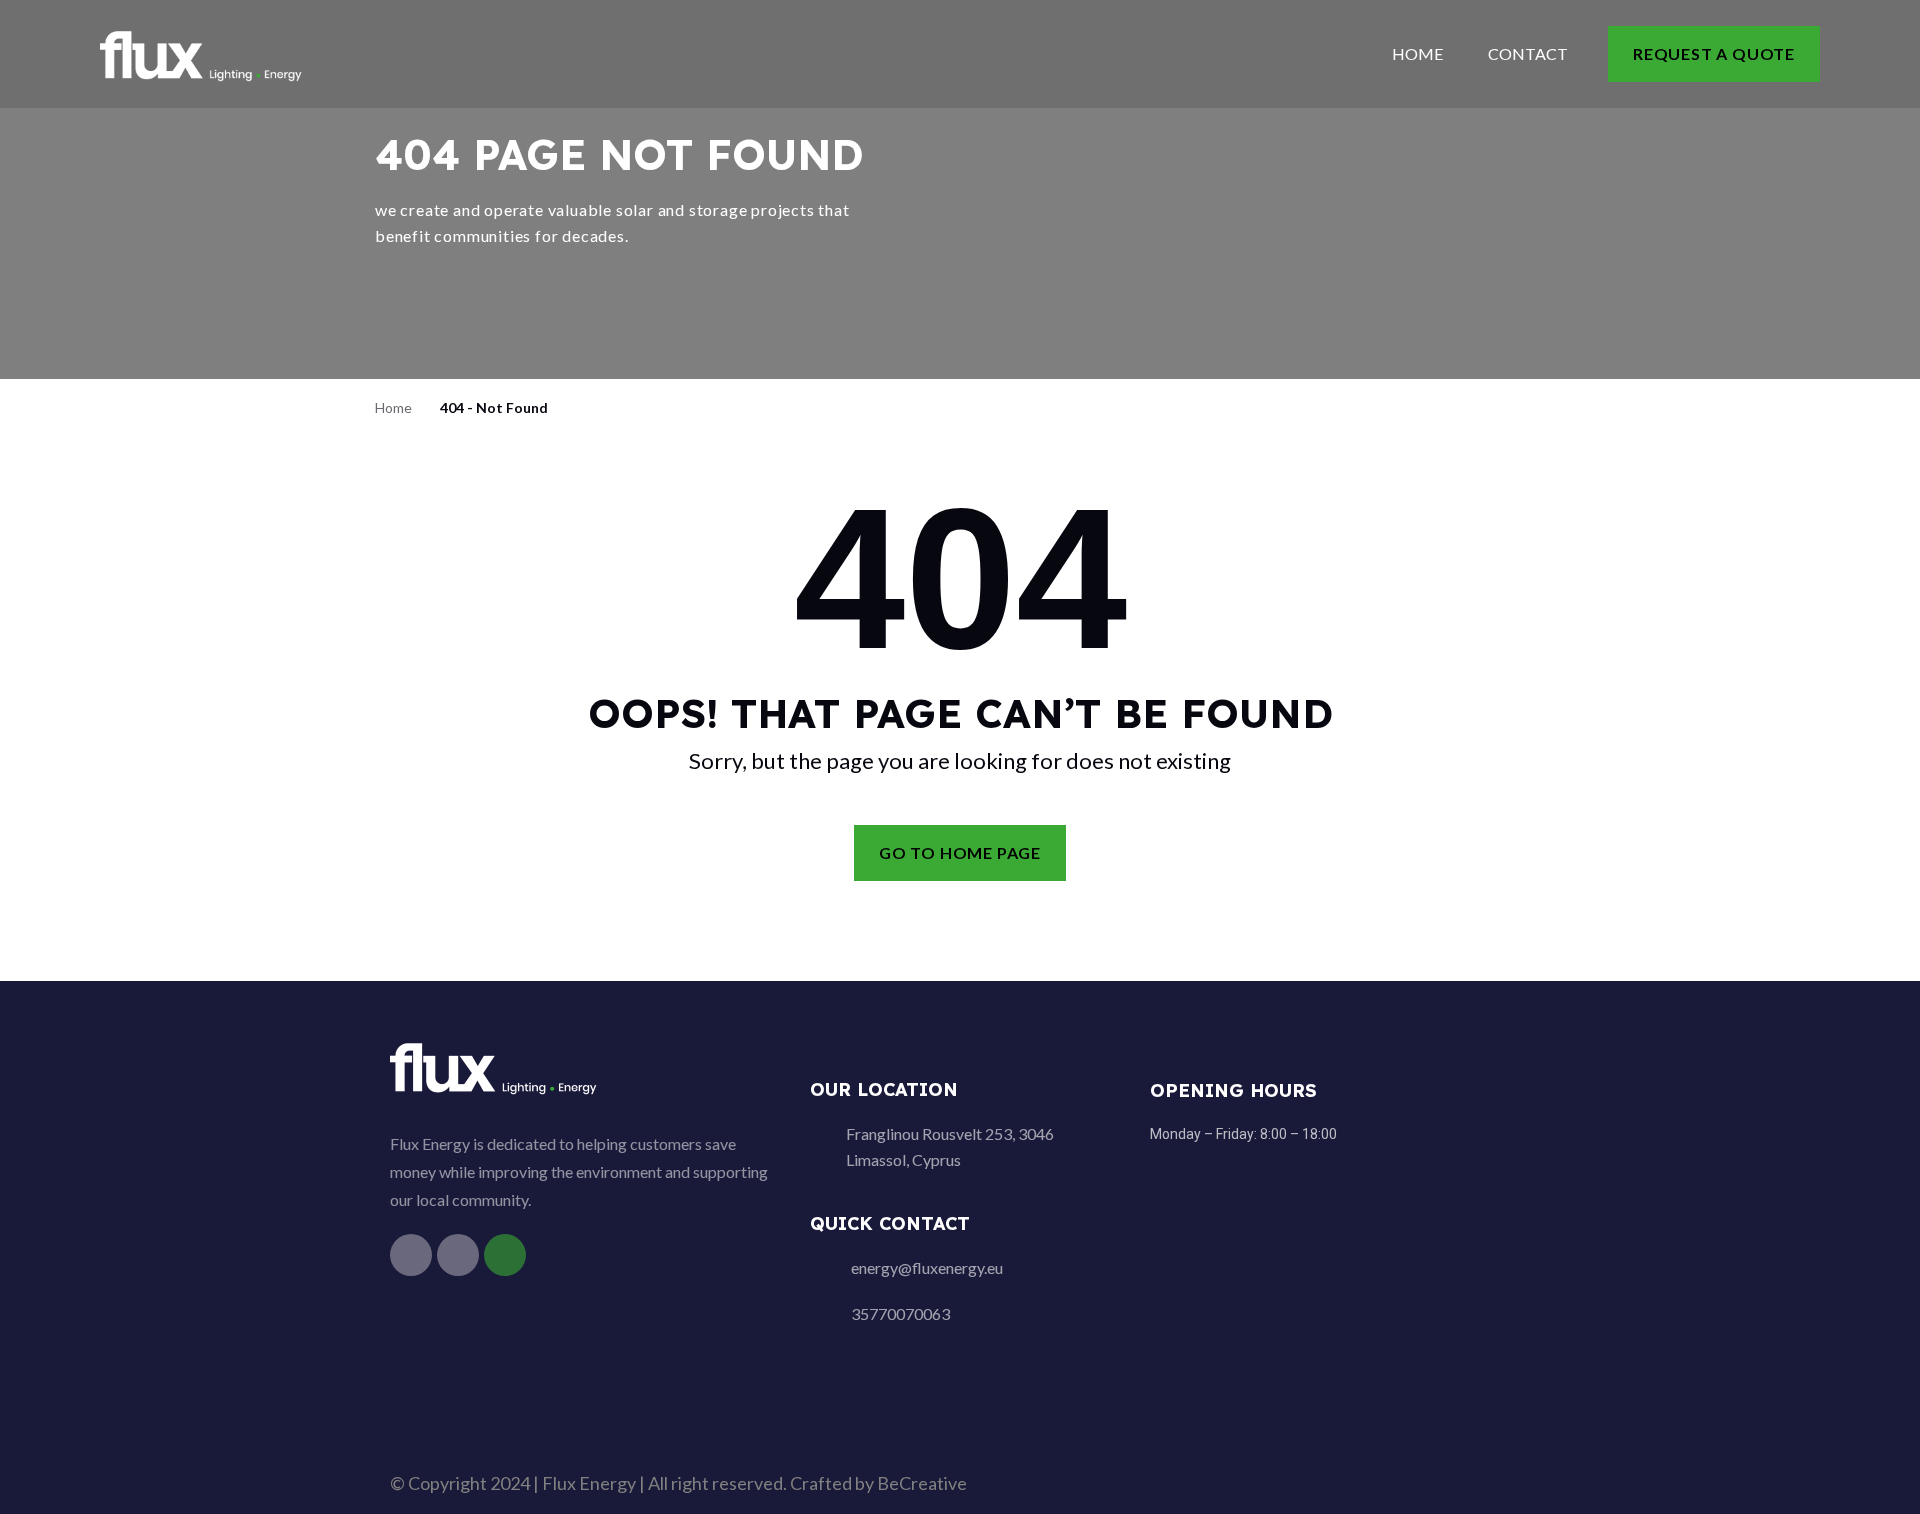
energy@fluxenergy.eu (927, 1267)
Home (1417, 53)
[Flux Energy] (202, 52)
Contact (1528, 53)
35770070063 (900, 1313)
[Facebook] (411, 1255)
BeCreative (922, 1483)
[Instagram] (458, 1255)
